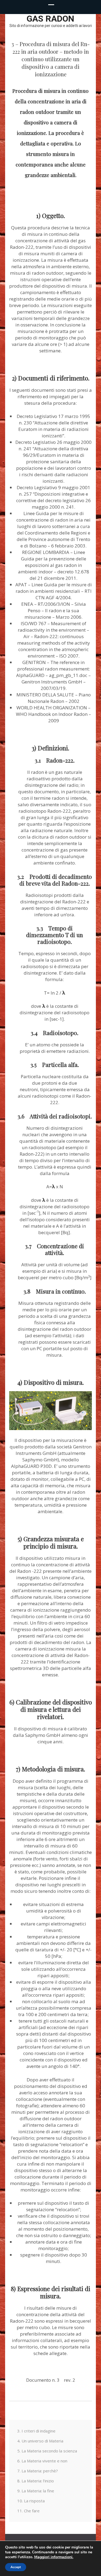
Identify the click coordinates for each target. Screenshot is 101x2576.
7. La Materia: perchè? (38, 2471)
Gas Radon (50, 19)
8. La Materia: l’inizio (36, 2481)
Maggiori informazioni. (54, 2557)
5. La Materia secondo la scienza (47, 2451)
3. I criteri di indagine (36, 2431)
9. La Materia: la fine (36, 2491)
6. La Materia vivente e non (42, 2461)
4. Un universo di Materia (40, 2441)
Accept (16, 2567)
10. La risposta (31, 2501)
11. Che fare (28, 2511)
